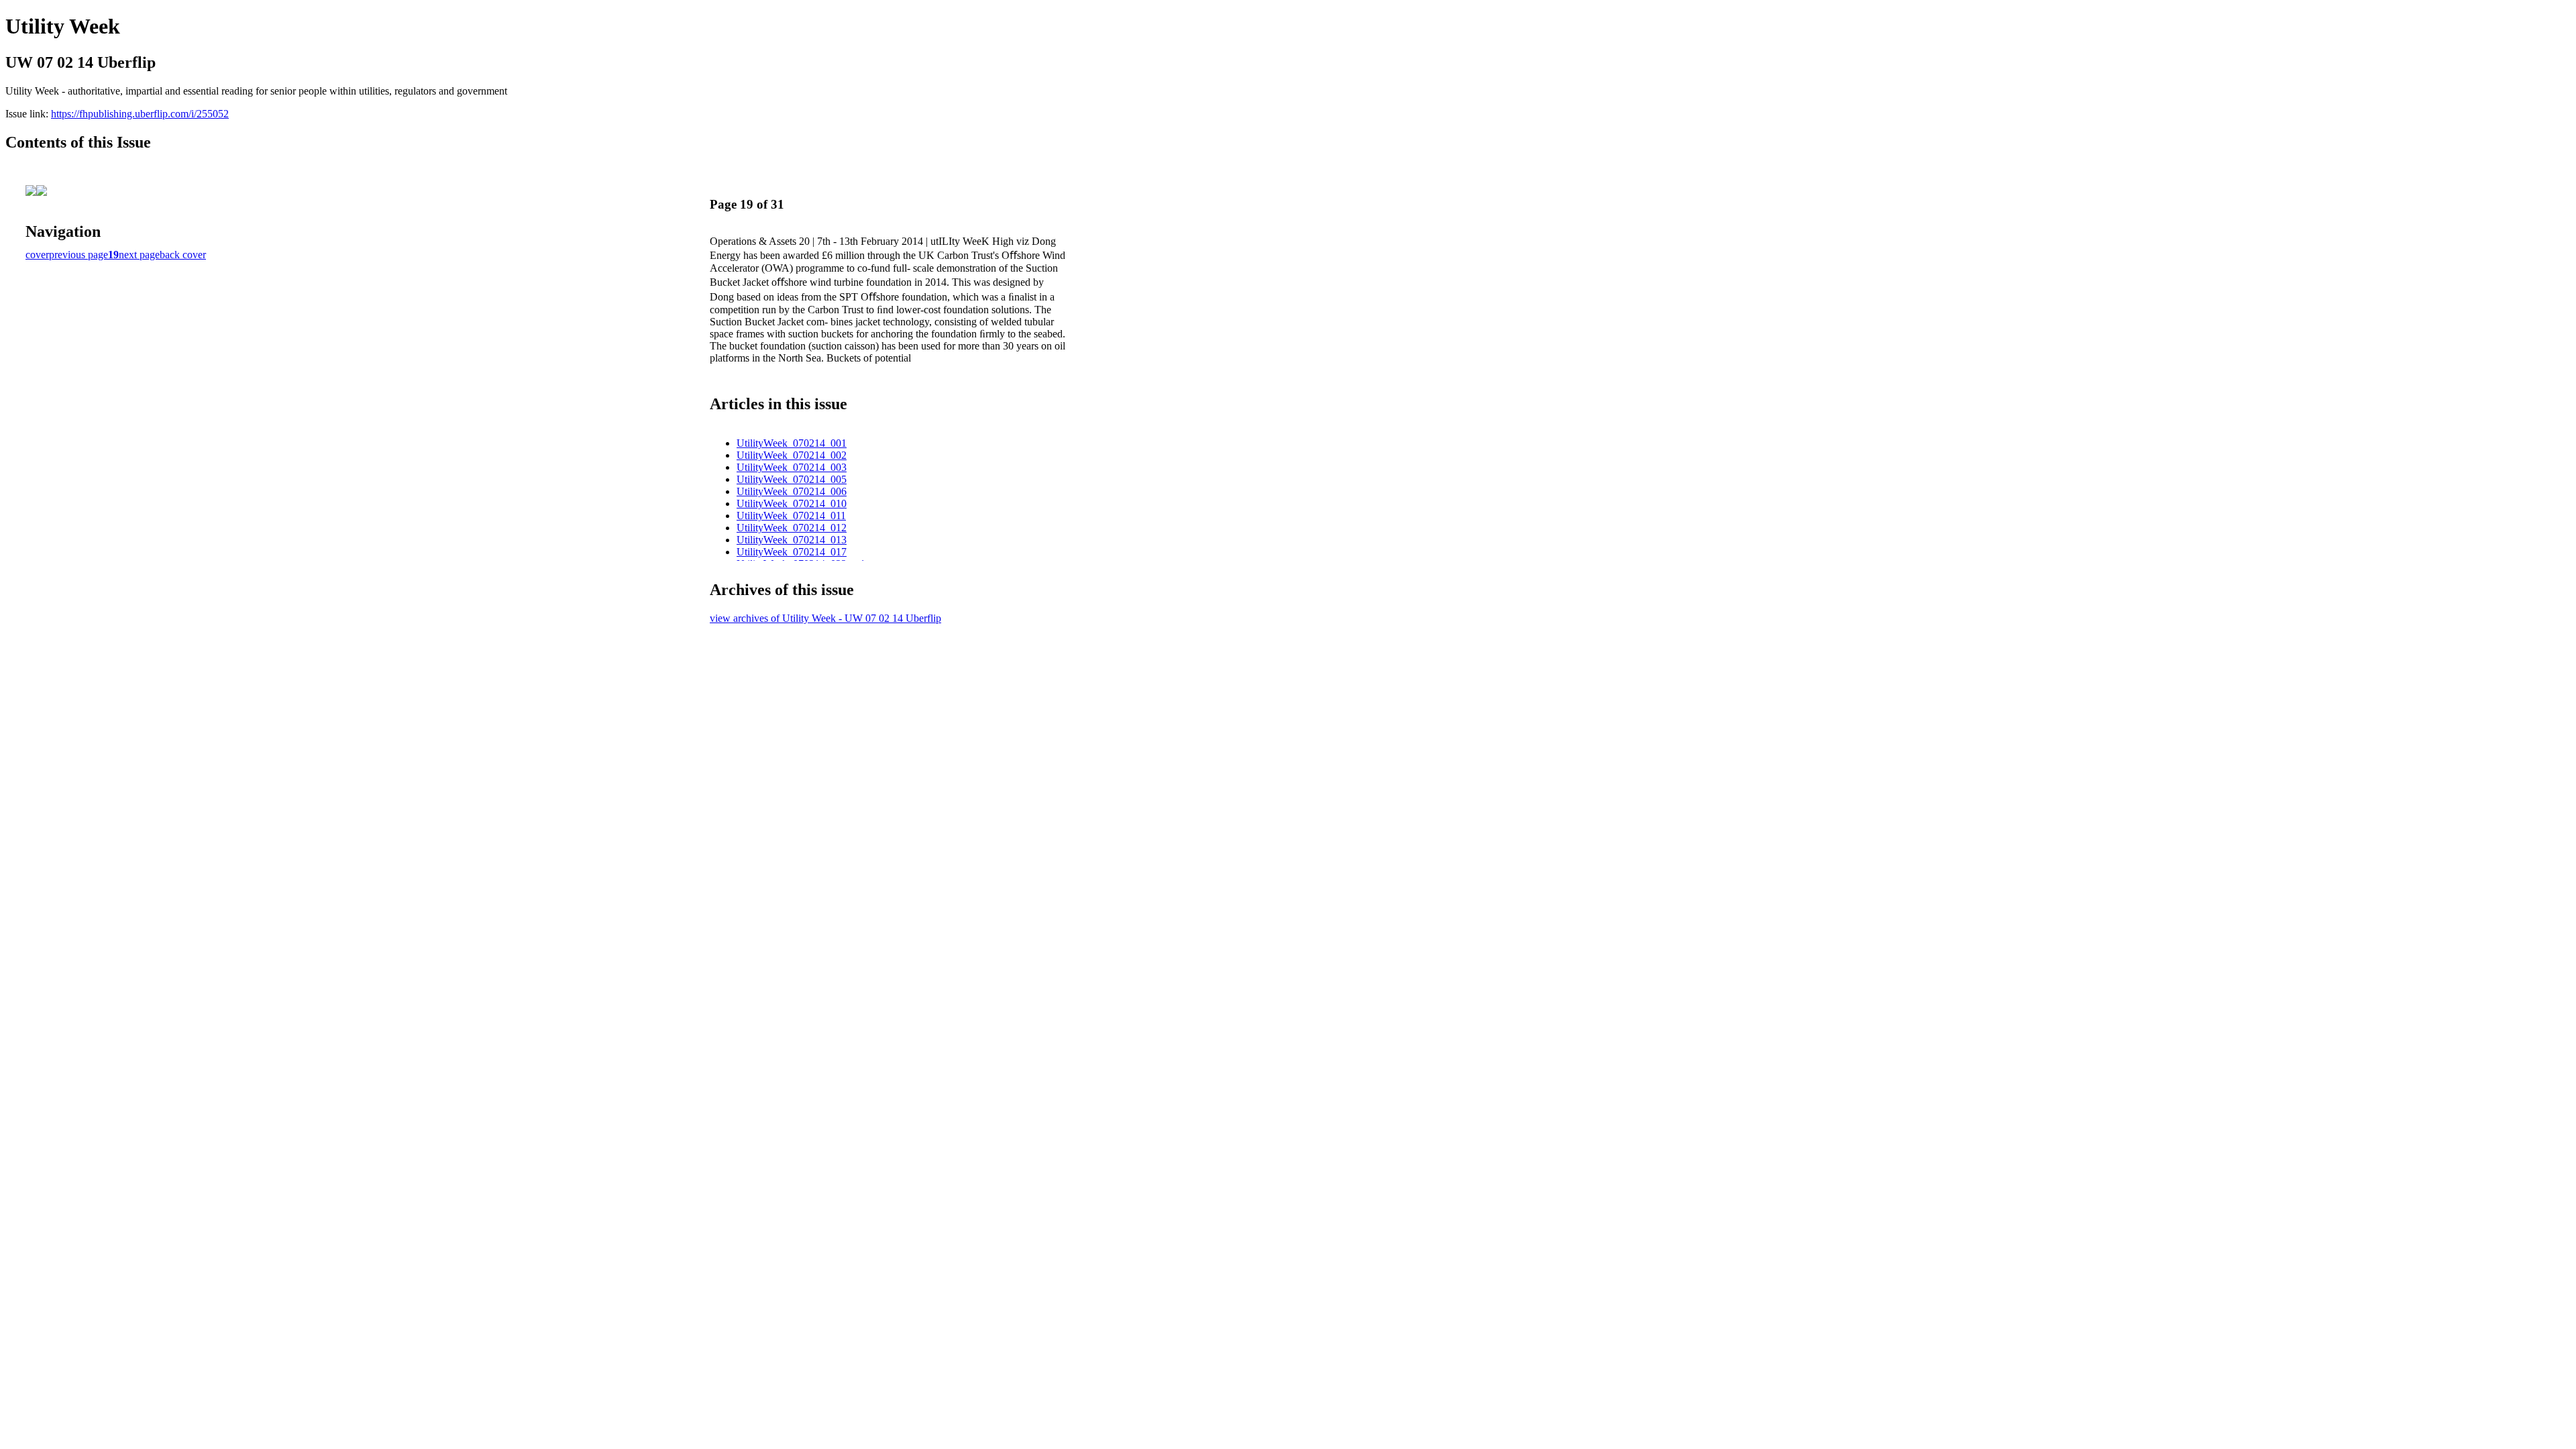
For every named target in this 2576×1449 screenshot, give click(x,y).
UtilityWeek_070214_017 (792, 552)
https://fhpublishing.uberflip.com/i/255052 (140, 114)
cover (37, 255)
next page (139, 255)
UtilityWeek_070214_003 (792, 467)
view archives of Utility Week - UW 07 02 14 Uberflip (825, 618)
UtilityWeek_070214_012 (792, 528)
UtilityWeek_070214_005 (792, 479)
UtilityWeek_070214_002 (792, 455)
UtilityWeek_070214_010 (792, 503)
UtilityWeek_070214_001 (792, 443)
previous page (78, 255)
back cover (183, 255)
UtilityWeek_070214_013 (792, 540)
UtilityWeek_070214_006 (792, 491)
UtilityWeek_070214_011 (791, 516)
